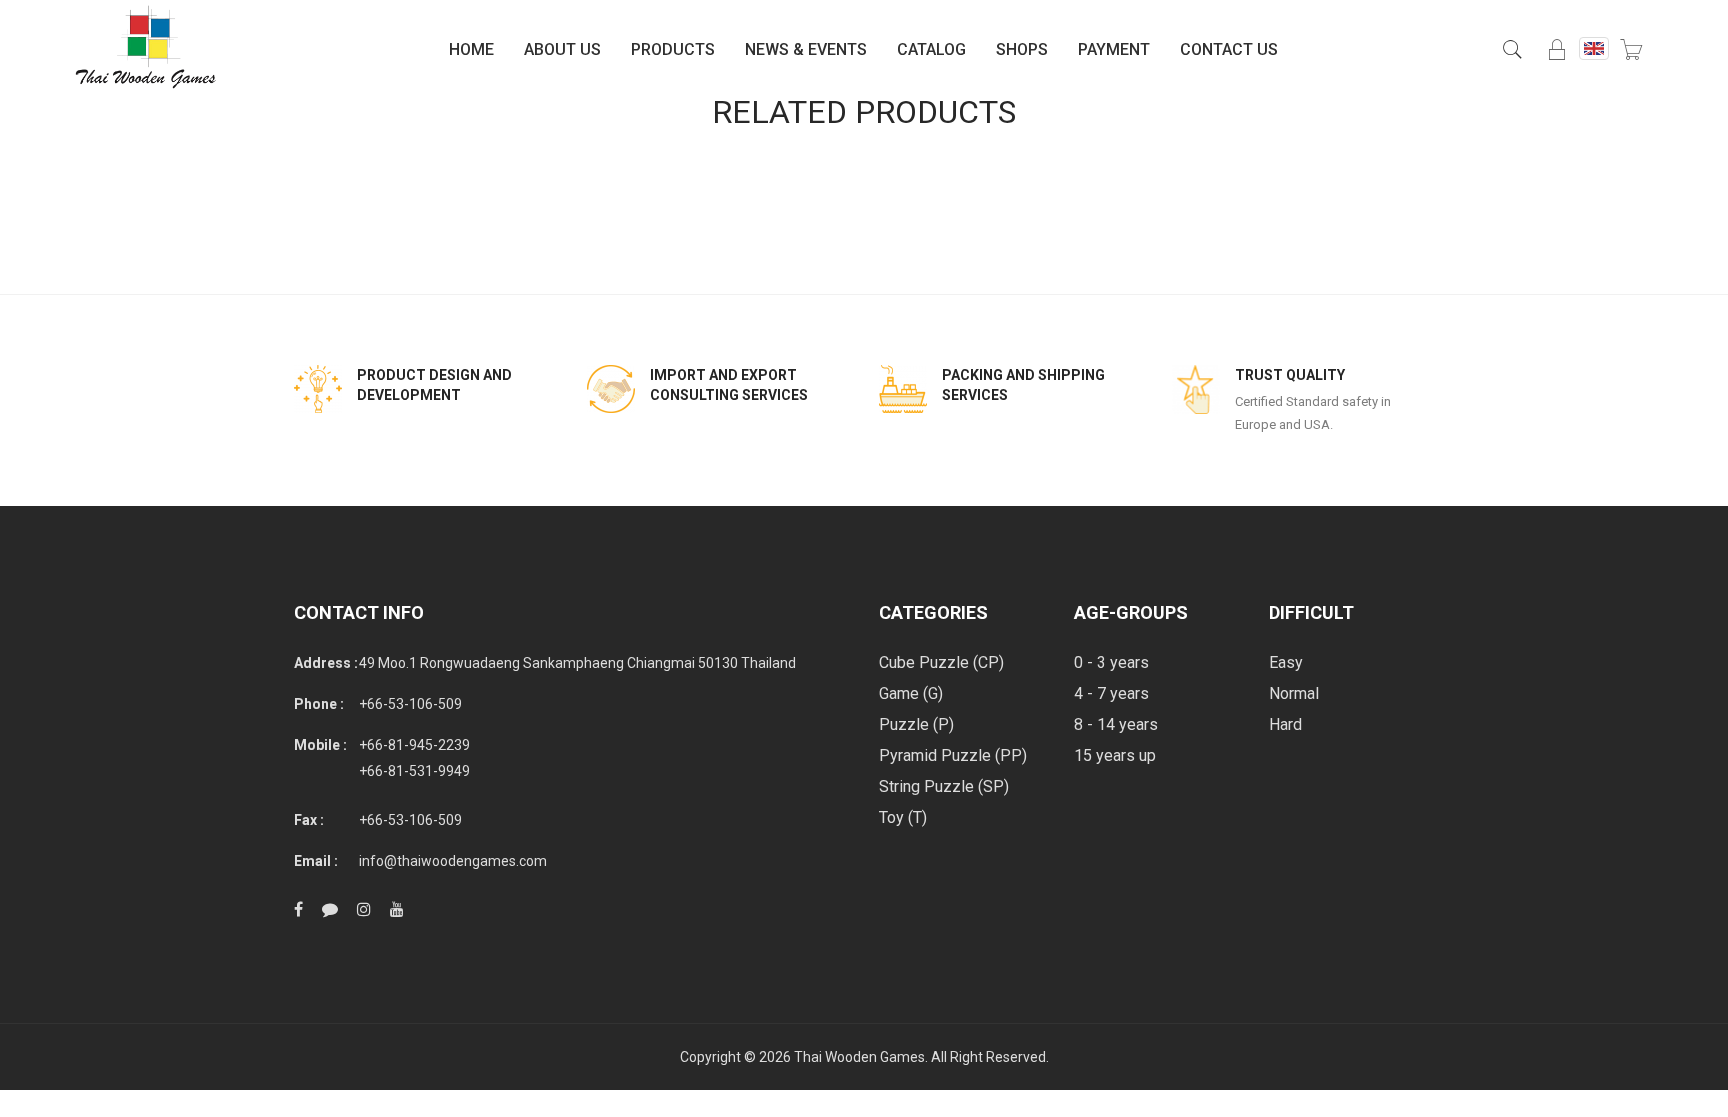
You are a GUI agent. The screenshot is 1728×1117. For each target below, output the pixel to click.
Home (471, 49)
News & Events (806, 49)
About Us (562, 49)
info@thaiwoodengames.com (453, 861)
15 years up (1115, 755)
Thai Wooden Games (859, 1057)
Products (673, 49)
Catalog (931, 49)
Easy (1286, 662)
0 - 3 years (1111, 662)
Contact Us (1229, 49)
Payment (1114, 49)
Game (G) (911, 693)
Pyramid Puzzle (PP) (953, 755)
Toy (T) (903, 817)
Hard (1285, 724)
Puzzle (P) (916, 724)
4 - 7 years (1111, 693)
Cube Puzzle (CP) (941, 662)
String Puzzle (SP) (944, 786)
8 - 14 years (1116, 724)
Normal (1294, 693)
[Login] (1557, 50)
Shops (1022, 49)
